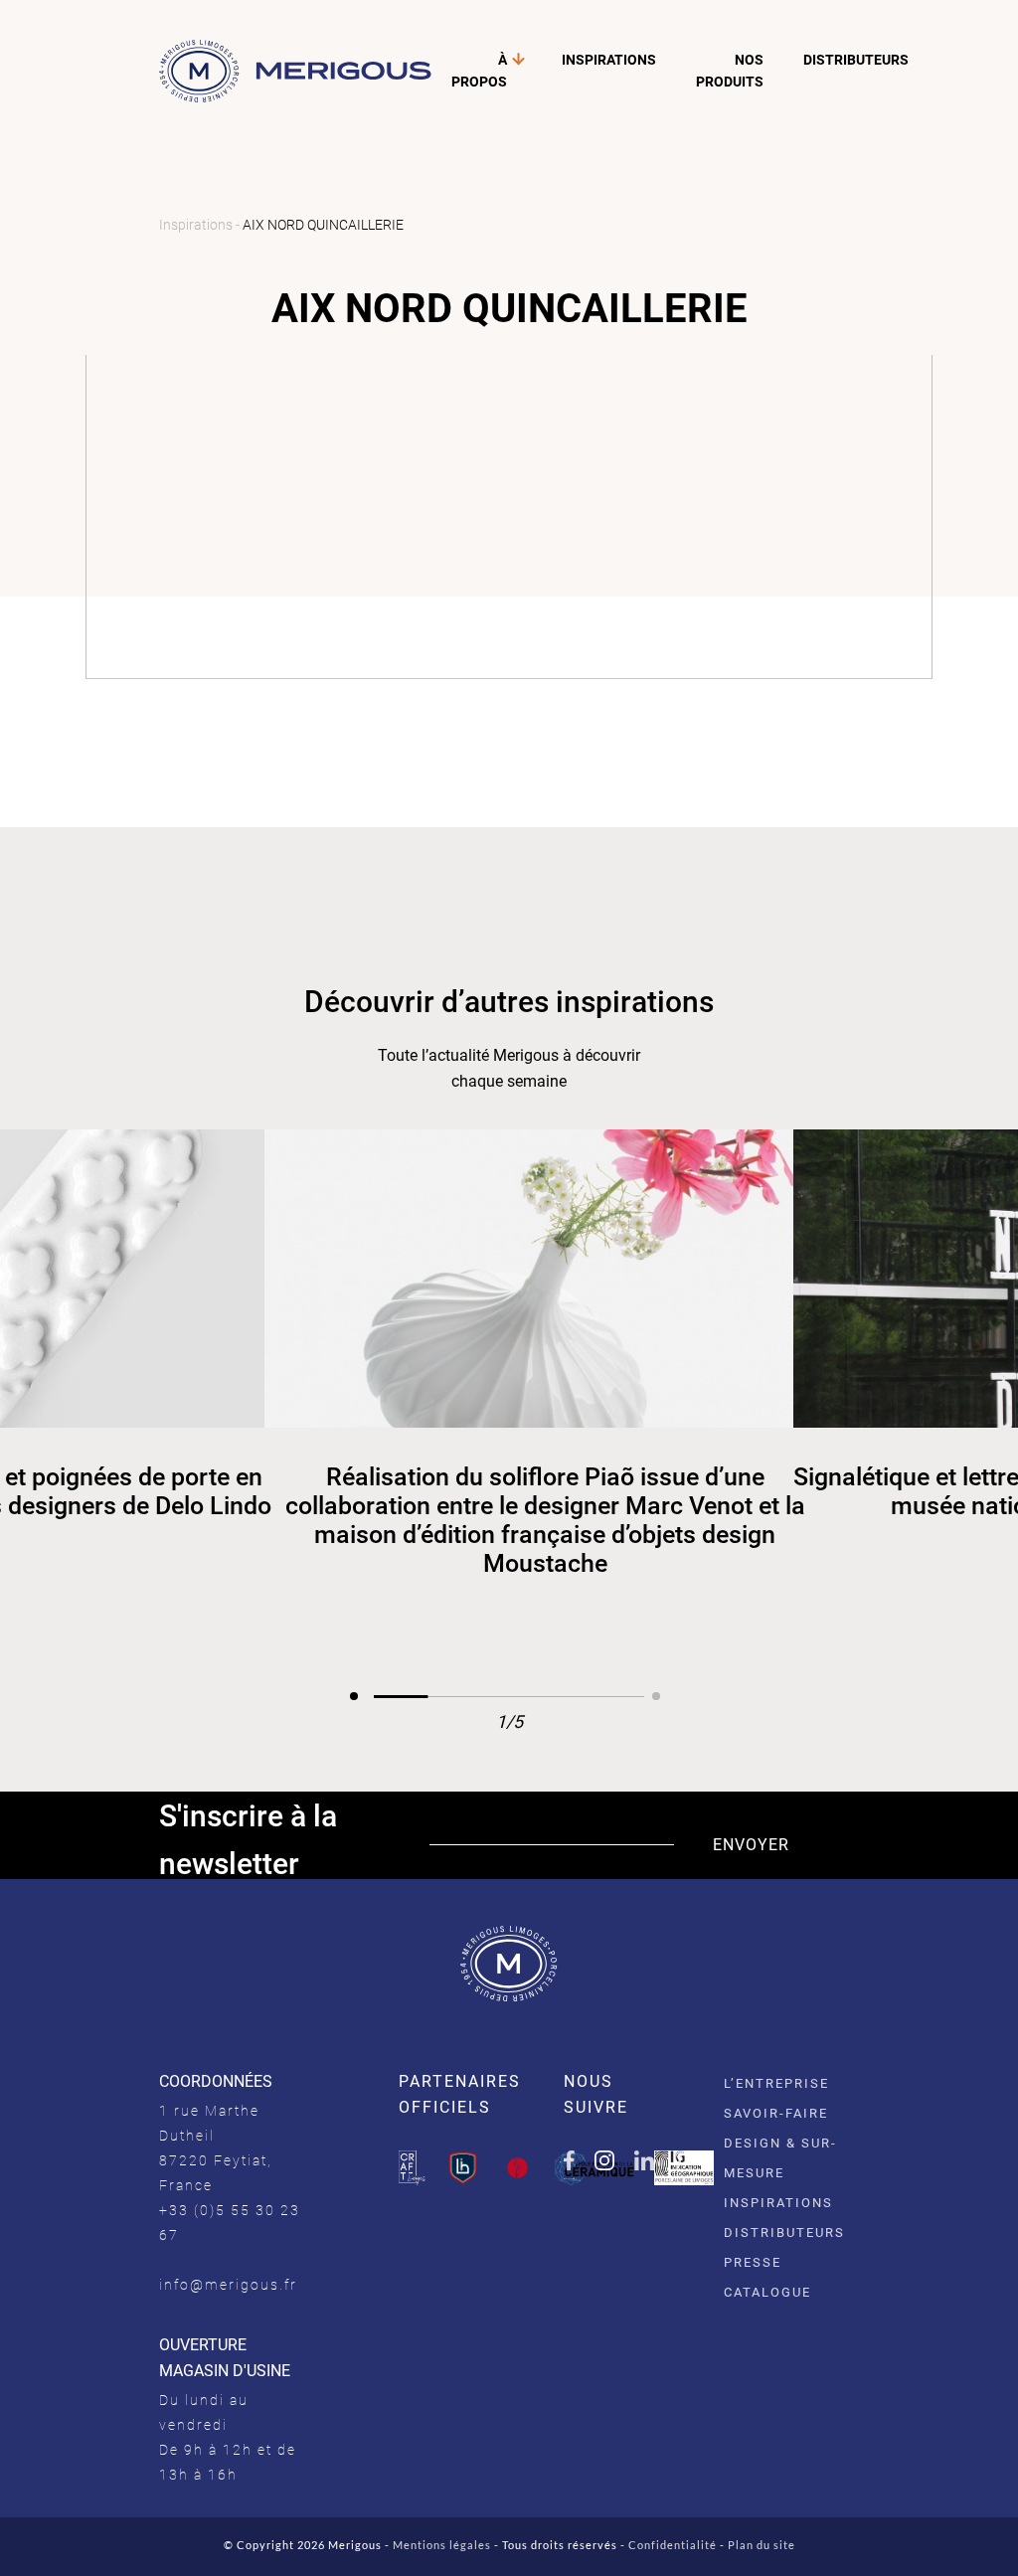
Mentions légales (442, 2545)
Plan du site (762, 2545)
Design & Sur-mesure (780, 2158)
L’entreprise (776, 2083)
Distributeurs (856, 60)
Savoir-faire (776, 2113)
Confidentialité (673, 2545)
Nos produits (730, 71)
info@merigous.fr (228, 2285)
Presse (753, 2262)
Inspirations (609, 60)
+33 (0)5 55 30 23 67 (230, 2223)
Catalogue (767, 2292)
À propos (479, 71)
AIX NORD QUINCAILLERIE (323, 225)
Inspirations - (201, 225)
